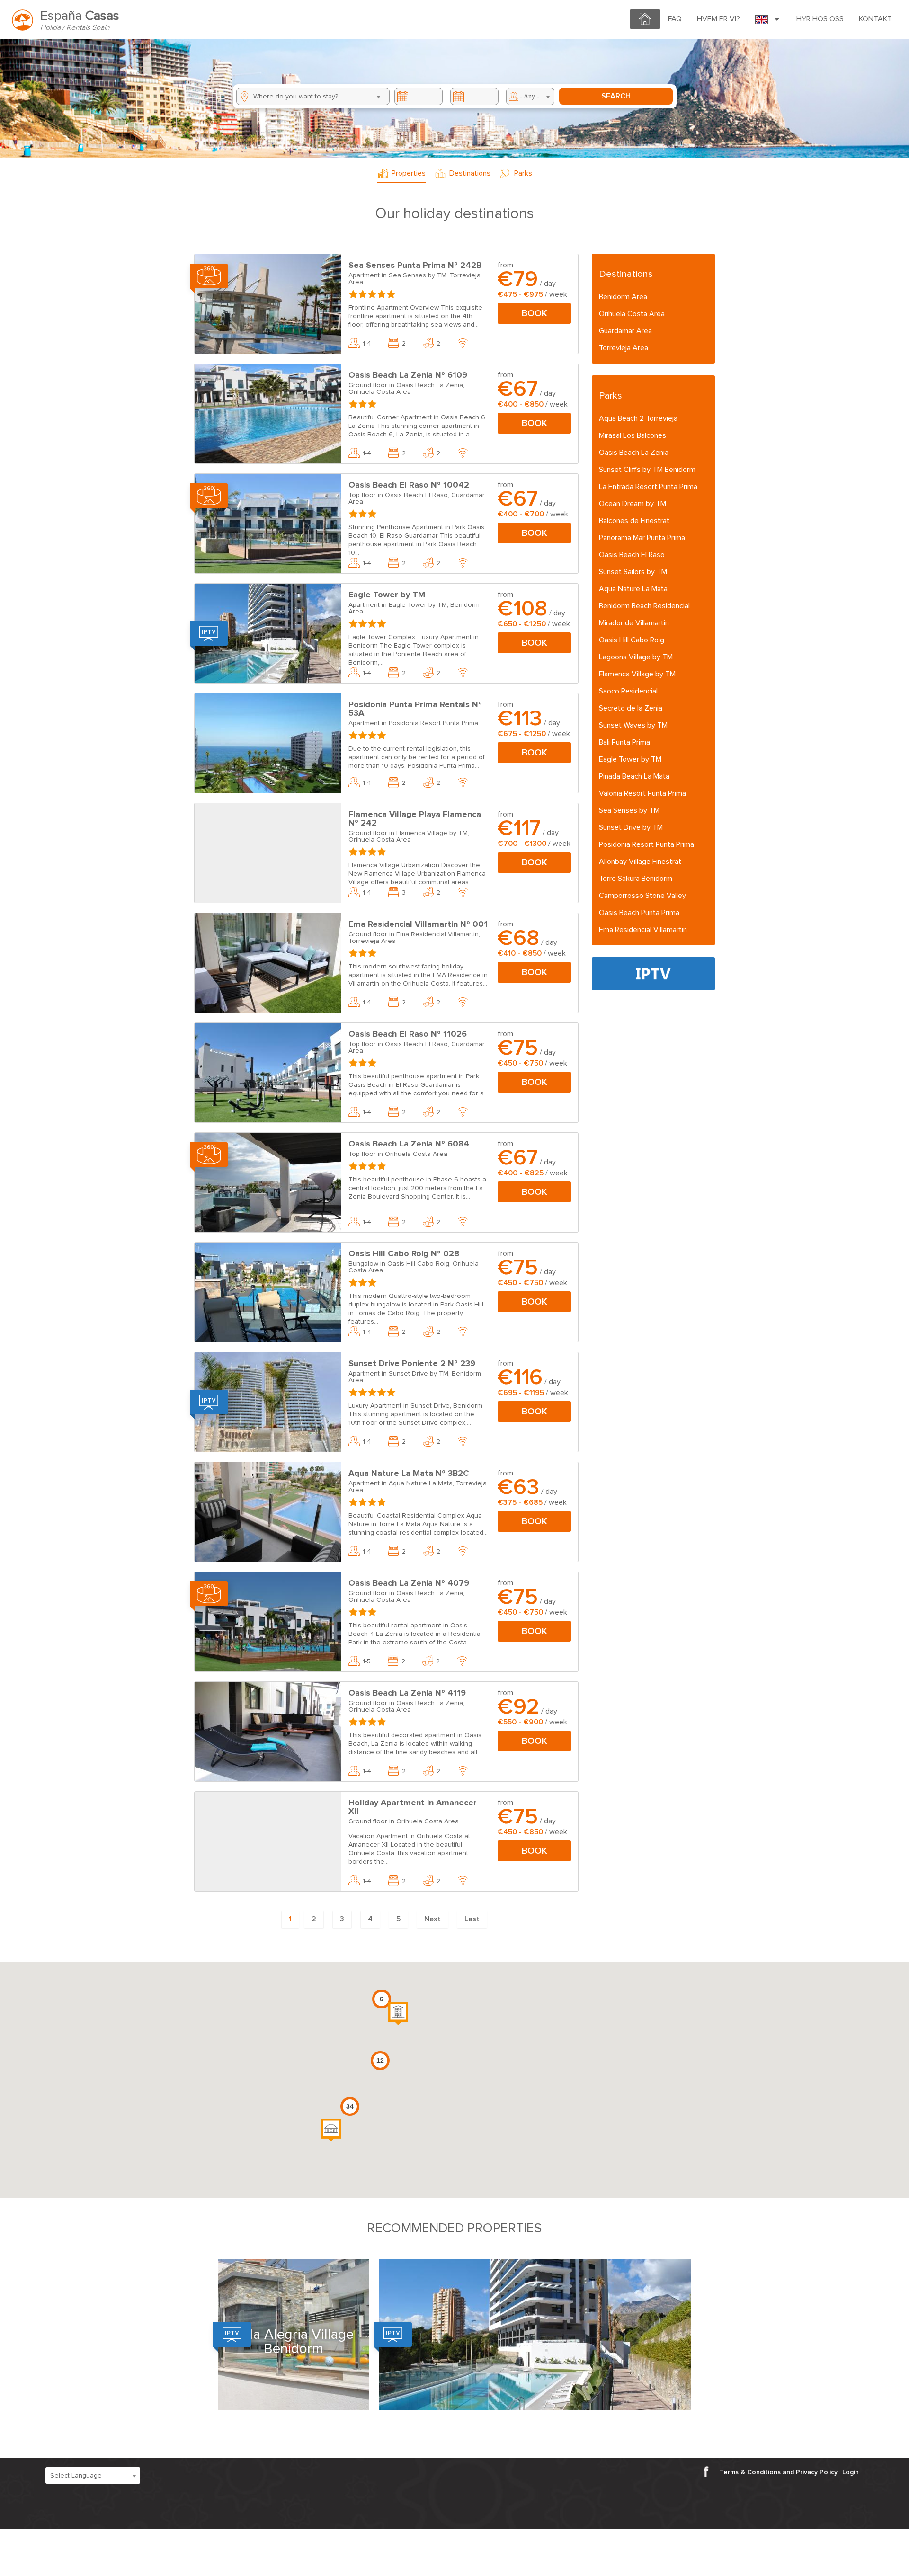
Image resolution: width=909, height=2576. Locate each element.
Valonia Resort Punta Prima (642, 793)
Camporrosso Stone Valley (642, 896)
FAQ (675, 19)
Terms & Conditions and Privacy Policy (779, 2472)
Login (851, 2472)
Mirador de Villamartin (634, 623)
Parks (523, 173)
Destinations (470, 173)
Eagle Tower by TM (630, 759)
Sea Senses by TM (629, 810)
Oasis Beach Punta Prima (639, 913)
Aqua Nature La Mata (633, 589)
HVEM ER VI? (718, 19)
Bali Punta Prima (624, 742)
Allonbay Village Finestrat (640, 862)
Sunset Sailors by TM (633, 572)
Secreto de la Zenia (631, 708)
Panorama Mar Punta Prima (642, 538)
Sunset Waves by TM (633, 725)
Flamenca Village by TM (637, 674)
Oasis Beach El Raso (632, 555)
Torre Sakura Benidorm (636, 879)
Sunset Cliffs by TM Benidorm (647, 470)
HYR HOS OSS (820, 19)
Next (432, 1919)
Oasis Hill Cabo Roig (632, 640)
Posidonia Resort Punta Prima (646, 844)
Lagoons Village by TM (636, 657)
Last (472, 1919)
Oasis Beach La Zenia (634, 453)
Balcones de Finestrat (634, 521)
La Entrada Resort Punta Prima (648, 487)
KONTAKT (875, 19)
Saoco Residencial (628, 691)
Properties (409, 173)
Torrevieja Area (624, 348)
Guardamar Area (625, 331)
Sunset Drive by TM (631, 827)
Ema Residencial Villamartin (643, 930)
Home (640, 13)
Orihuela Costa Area (632, 314)
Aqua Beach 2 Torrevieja (638, 418)
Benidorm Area (623, 297)
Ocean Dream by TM (633, 504)
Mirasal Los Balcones (633, 435)
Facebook (709, 2471)
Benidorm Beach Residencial (644, 606)
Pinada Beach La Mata (634, 776)
